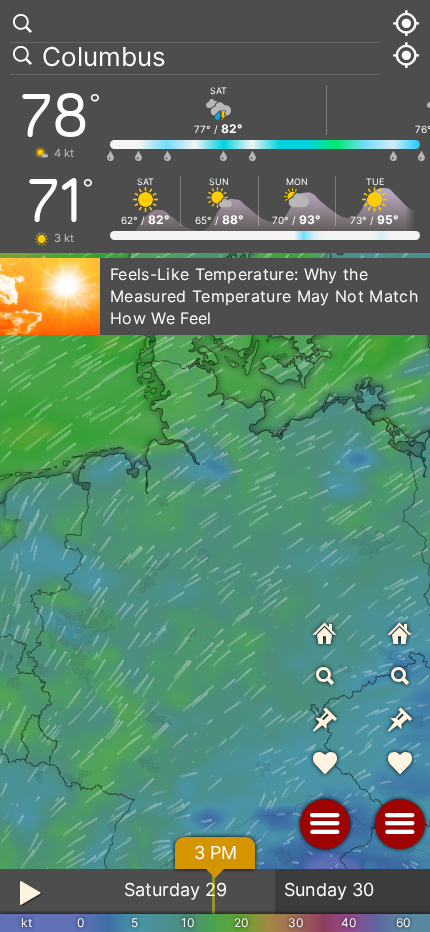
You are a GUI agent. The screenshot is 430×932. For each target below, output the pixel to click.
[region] (215, 466)
